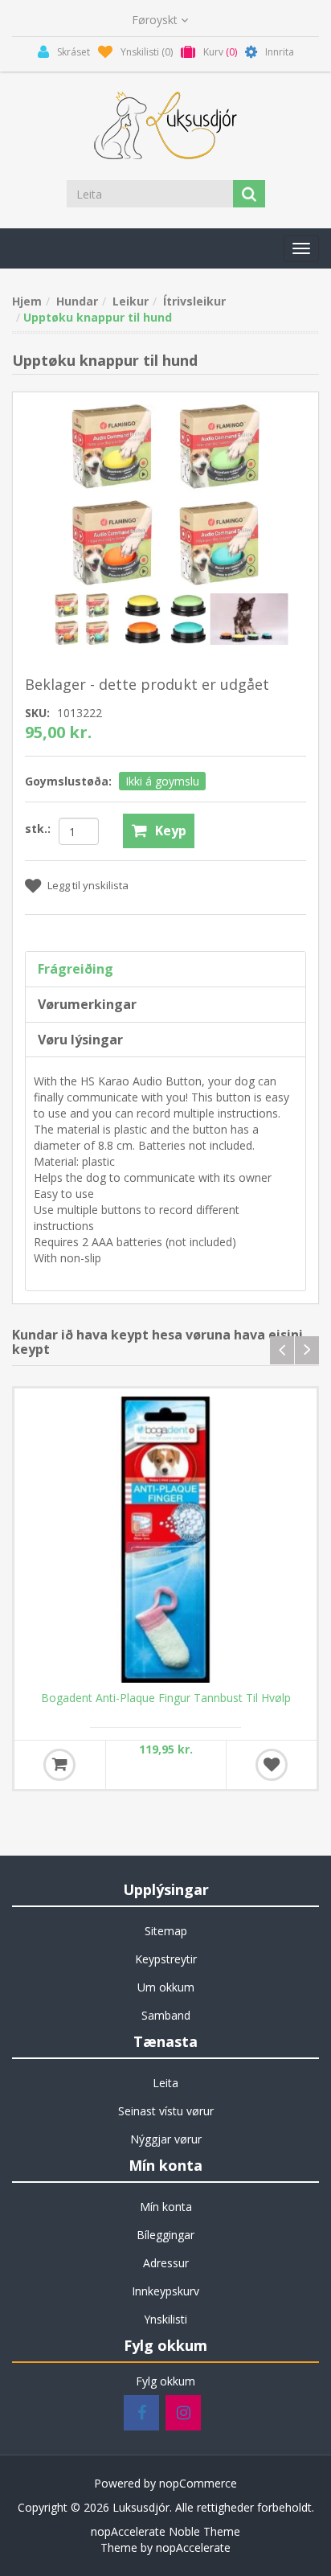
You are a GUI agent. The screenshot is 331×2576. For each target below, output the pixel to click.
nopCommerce (198, 2483)
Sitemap (166, 1931)
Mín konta (166, 2207)
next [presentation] (307, 1350)
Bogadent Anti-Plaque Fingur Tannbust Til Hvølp (166, 1698)
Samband (166, 2015)
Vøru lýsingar (80, 1040)
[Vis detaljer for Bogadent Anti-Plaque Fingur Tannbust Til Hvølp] (165, 1540)
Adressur (166, 2263)
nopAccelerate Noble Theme (165, 2531)
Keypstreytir (166, 1959)
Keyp (171, 831)
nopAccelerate (193, 2547)
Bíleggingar (165, 2235)
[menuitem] (165, 1931)
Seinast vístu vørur (166, 2111)
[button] (301, 248)
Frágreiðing (76, 969)
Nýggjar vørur (166, 2139)
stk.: (38, 829)
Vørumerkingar (87, 1004)
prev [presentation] (282, 1350)
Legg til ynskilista (88, 885)
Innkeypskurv (165, 2291)
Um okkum (166, 1987)
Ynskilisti (165, 2319)
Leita (165, 2083)
